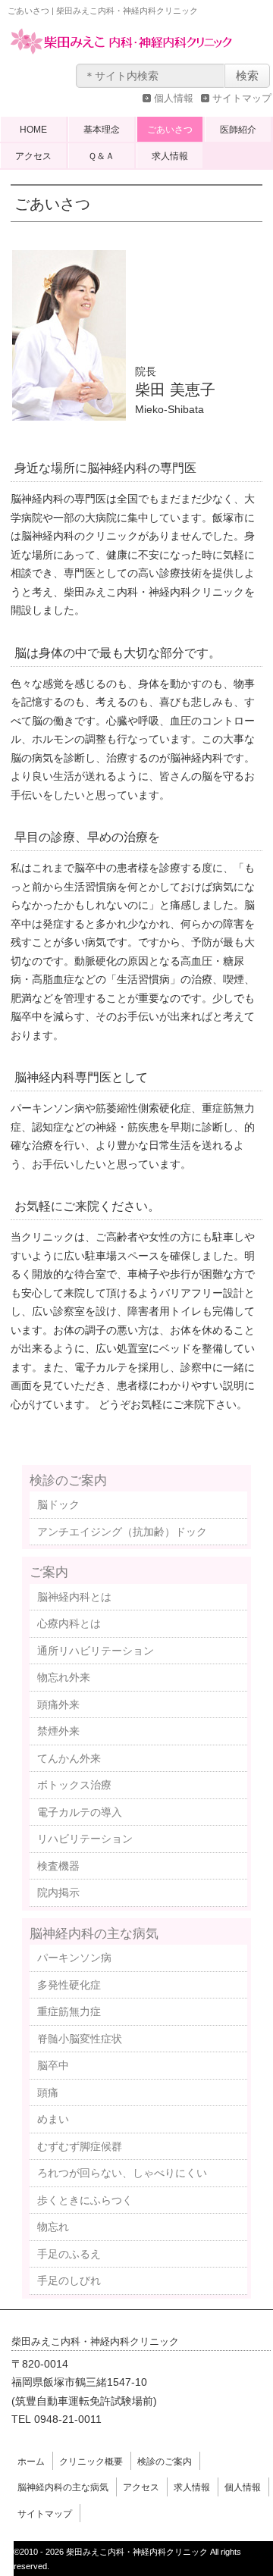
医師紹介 (238, 130)
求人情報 (170, 156)
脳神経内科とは (74, 1597)
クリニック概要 (91, 2462)
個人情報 (174, 98)
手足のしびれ (69, 2280)
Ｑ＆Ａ (101, 156)
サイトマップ (242, 98)
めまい (53, 2119)
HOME (33, 130)
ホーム (31, 2462)
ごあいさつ (170, 130)
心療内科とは (69, 1623)
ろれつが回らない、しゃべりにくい (122, 2173)
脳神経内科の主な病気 (94, 1933)
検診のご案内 (68, 1480)
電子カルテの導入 (80, 1812)
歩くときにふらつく (85, 2200)
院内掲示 (58, 1892)
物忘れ (53, 2227)
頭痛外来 (58, 1704)
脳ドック (58, 1504)
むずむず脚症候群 (80, 2146)
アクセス (33, 156)
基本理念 (102, 130)
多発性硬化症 (69, 1985)
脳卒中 (53, 2065)
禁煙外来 (58, 1731)
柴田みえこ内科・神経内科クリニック (121, 56)
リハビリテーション (85, 1839)
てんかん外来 (69, 1758)
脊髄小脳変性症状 (80, 2039)
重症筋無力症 (69, 2011)
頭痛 (48, 2092)
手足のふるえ (69, 2254)
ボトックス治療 (74, 1785)
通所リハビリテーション (96, 1651)
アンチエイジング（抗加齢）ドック (122, 1532)
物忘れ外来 (64, 1677)
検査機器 (58, 1866)
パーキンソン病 (74, 1958)
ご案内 (49, 1572)
